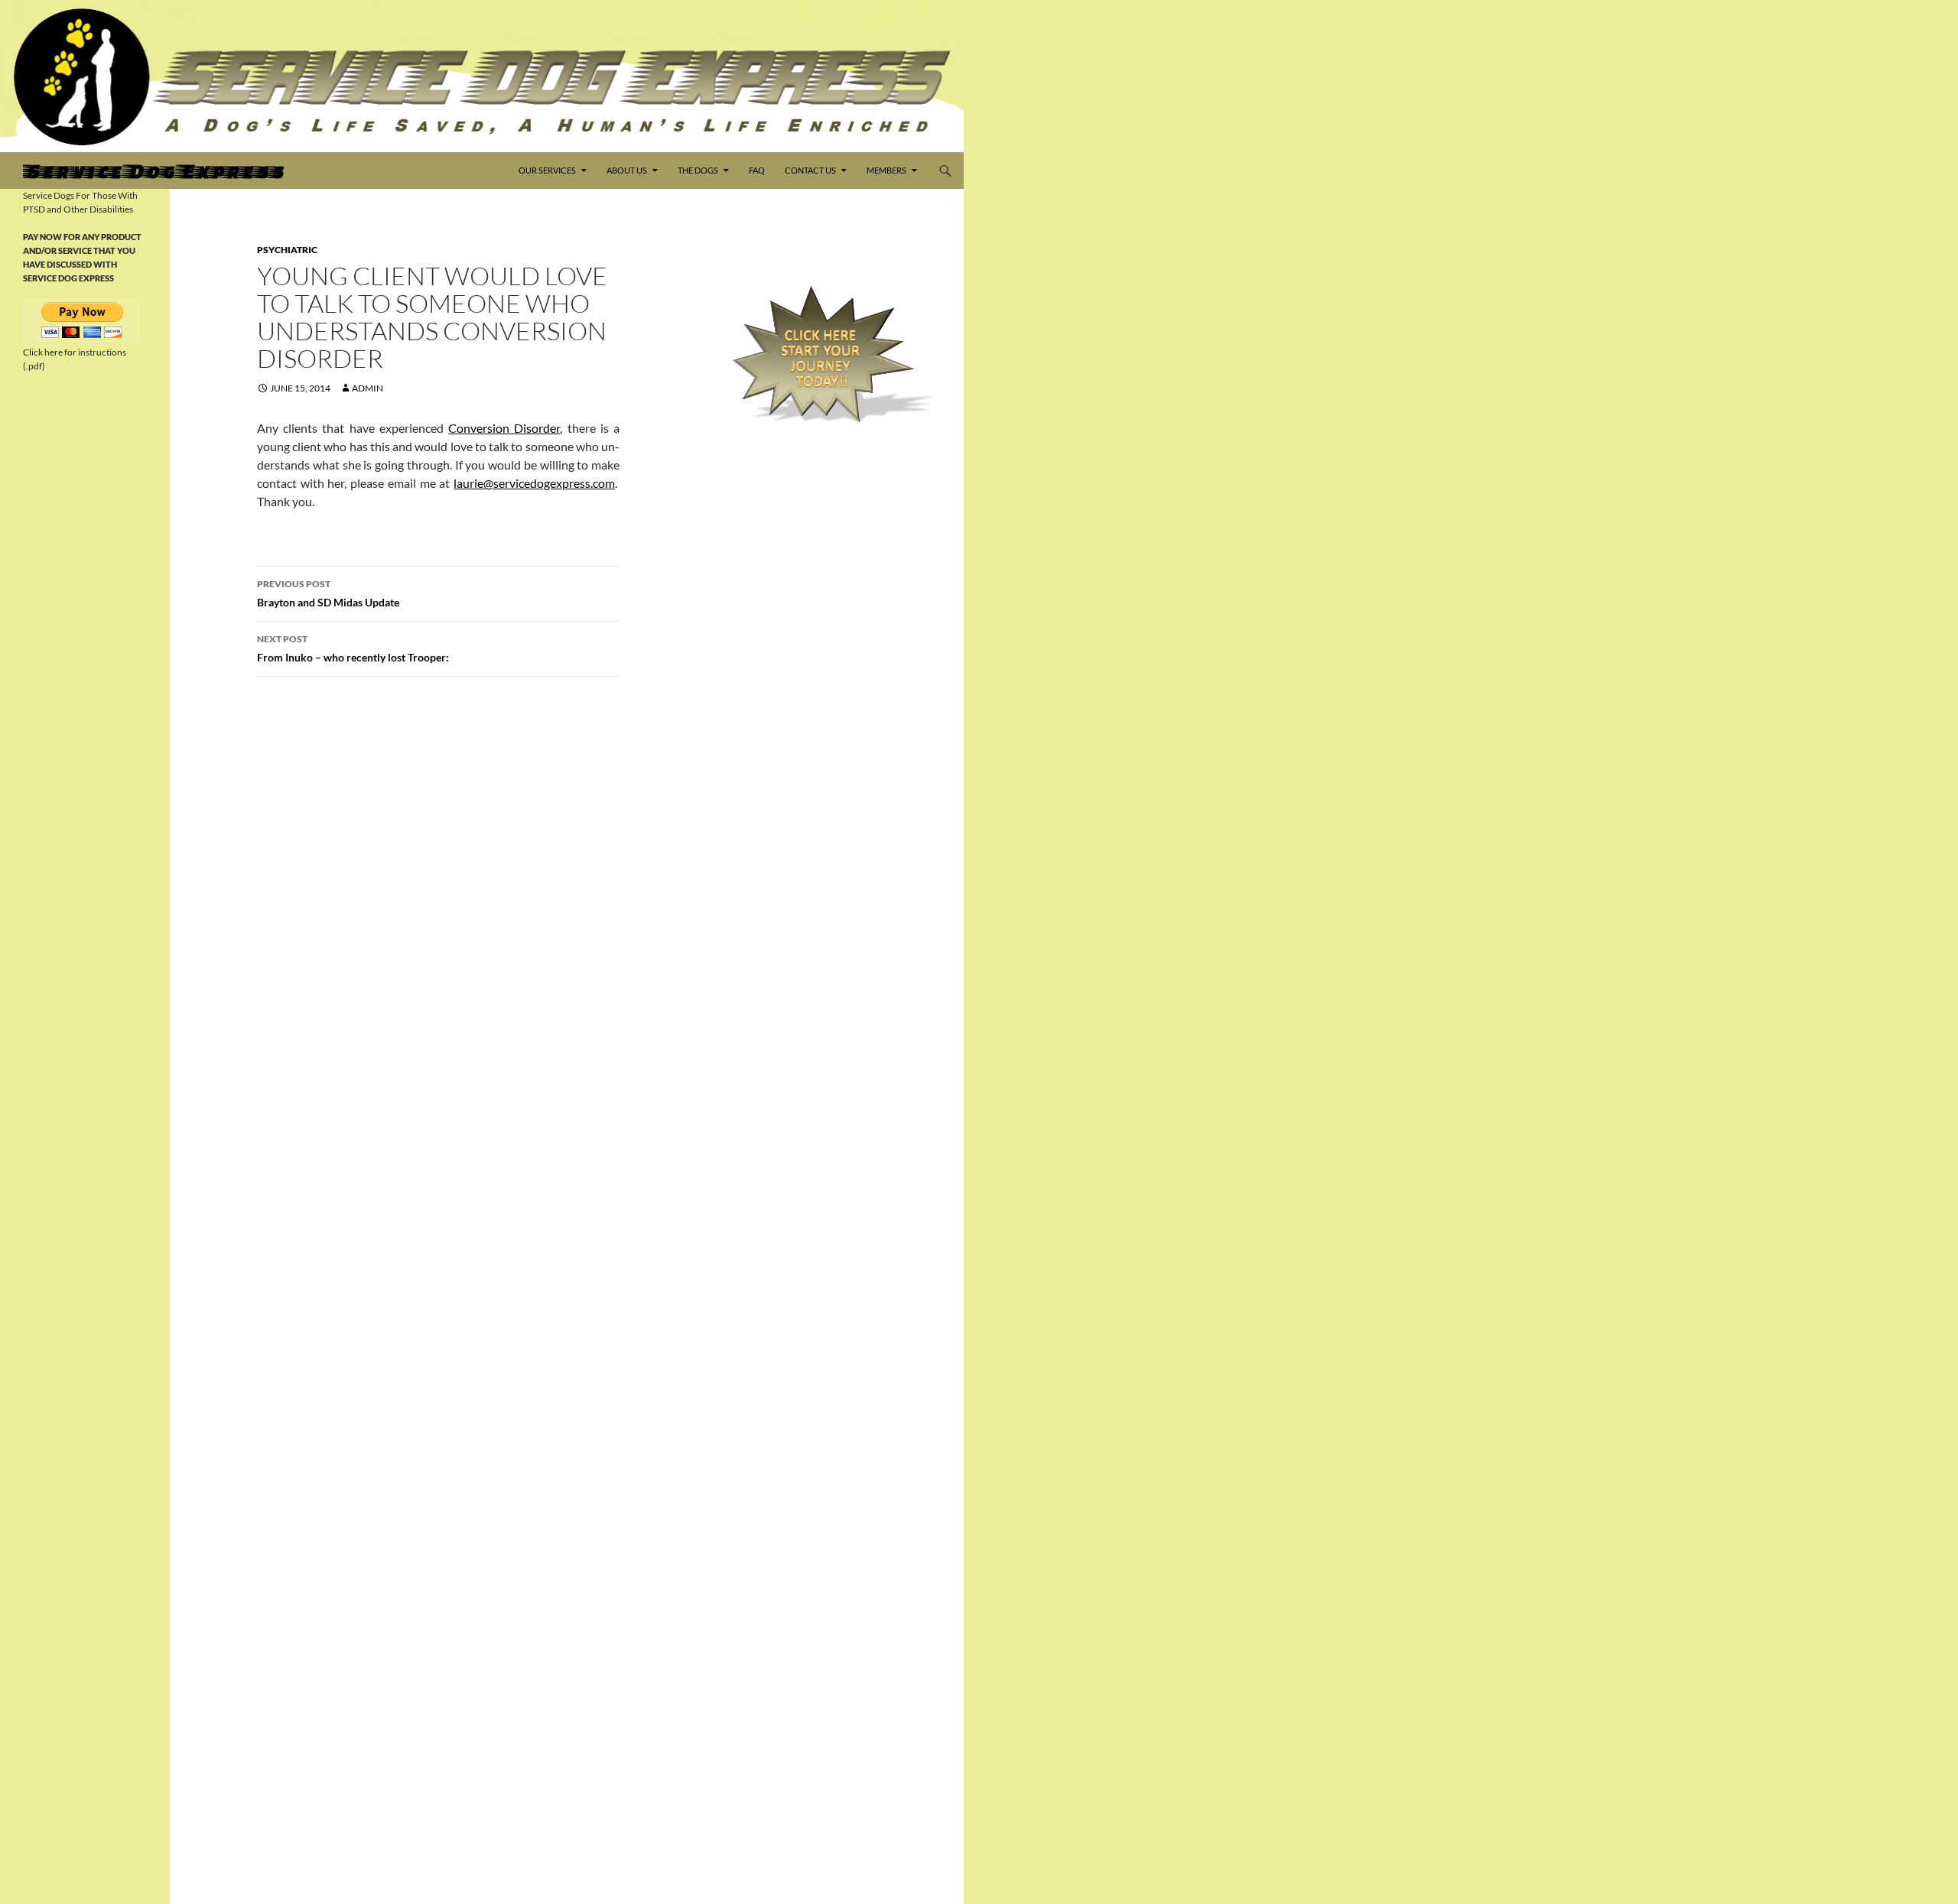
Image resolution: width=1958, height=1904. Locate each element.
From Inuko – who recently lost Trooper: (353, 648)
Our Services (547, 170)
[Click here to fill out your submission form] (824, 354)
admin (368, 388)
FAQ (757, 170)
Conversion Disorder (504, 428)
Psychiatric (287, 250)
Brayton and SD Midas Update (328, 593)
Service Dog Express (153, 171)
